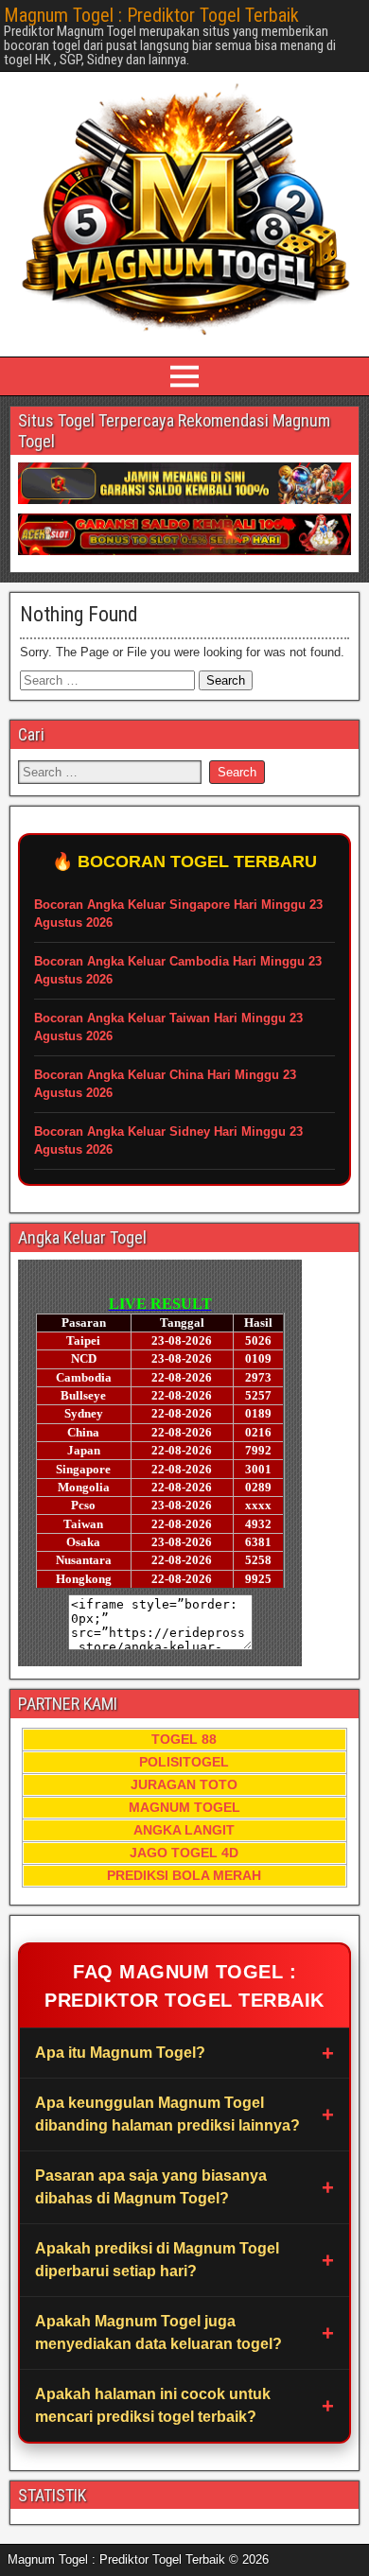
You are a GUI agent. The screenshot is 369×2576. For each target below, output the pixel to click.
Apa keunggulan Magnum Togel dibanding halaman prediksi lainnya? (167, 2114)
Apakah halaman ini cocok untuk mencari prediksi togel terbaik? (153, 2405)
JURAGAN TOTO (184, 1784)
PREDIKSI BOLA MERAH (184, 1875)
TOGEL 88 (184, 1739)
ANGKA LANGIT (184, 1830)
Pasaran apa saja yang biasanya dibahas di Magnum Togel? (151, 2187)
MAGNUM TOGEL (184, 1807)
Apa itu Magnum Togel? (120, 2053)
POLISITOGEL (184, 1762)
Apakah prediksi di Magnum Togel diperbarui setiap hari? (157, 2260)
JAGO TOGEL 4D (184, 1853)
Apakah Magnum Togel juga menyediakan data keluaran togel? (158, 2332)
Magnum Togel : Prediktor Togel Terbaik (151, 15)
